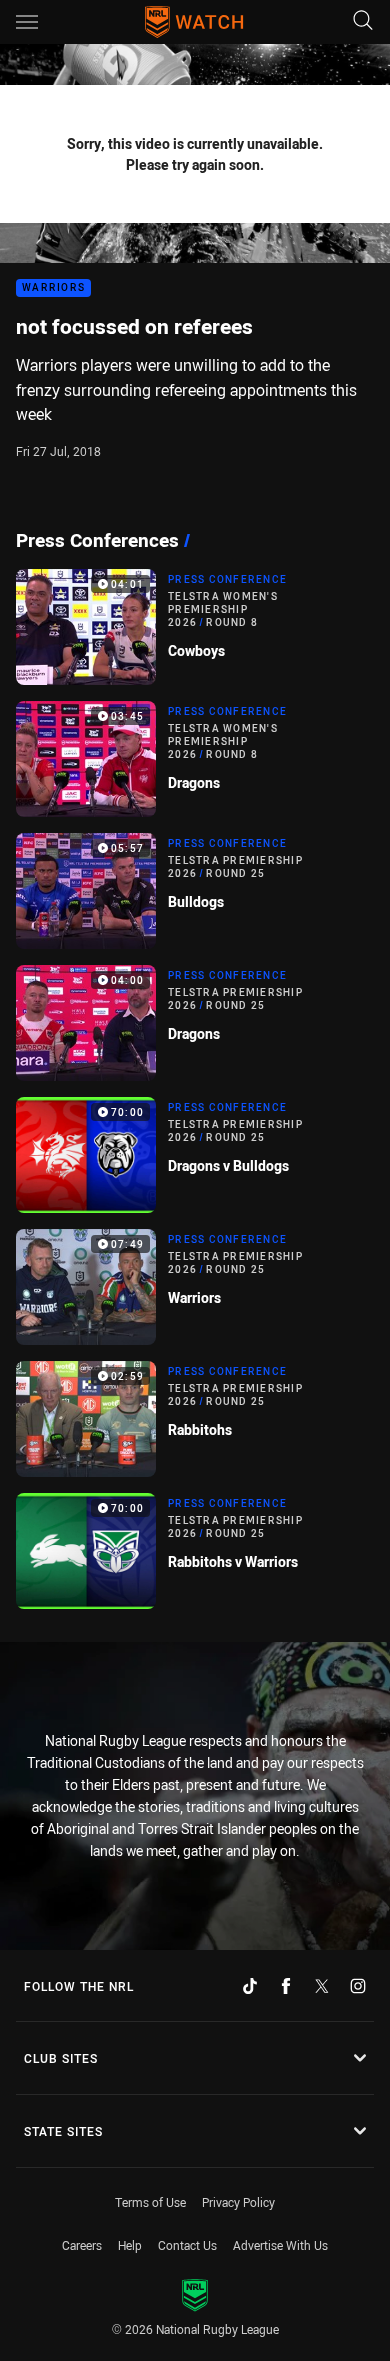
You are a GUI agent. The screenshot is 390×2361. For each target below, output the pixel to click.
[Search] (363, 21)
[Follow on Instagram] (358, 1986)
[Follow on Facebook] (286, 1986)
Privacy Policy (238, 2202)
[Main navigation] (27, 22)
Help (130, 2245)
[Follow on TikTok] (250, 1986)
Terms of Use (150, 2202)
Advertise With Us (280, 2245)
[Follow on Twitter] (322, 1986)
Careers (82, 2245)
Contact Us (187, 2245)
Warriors (53, 288)
